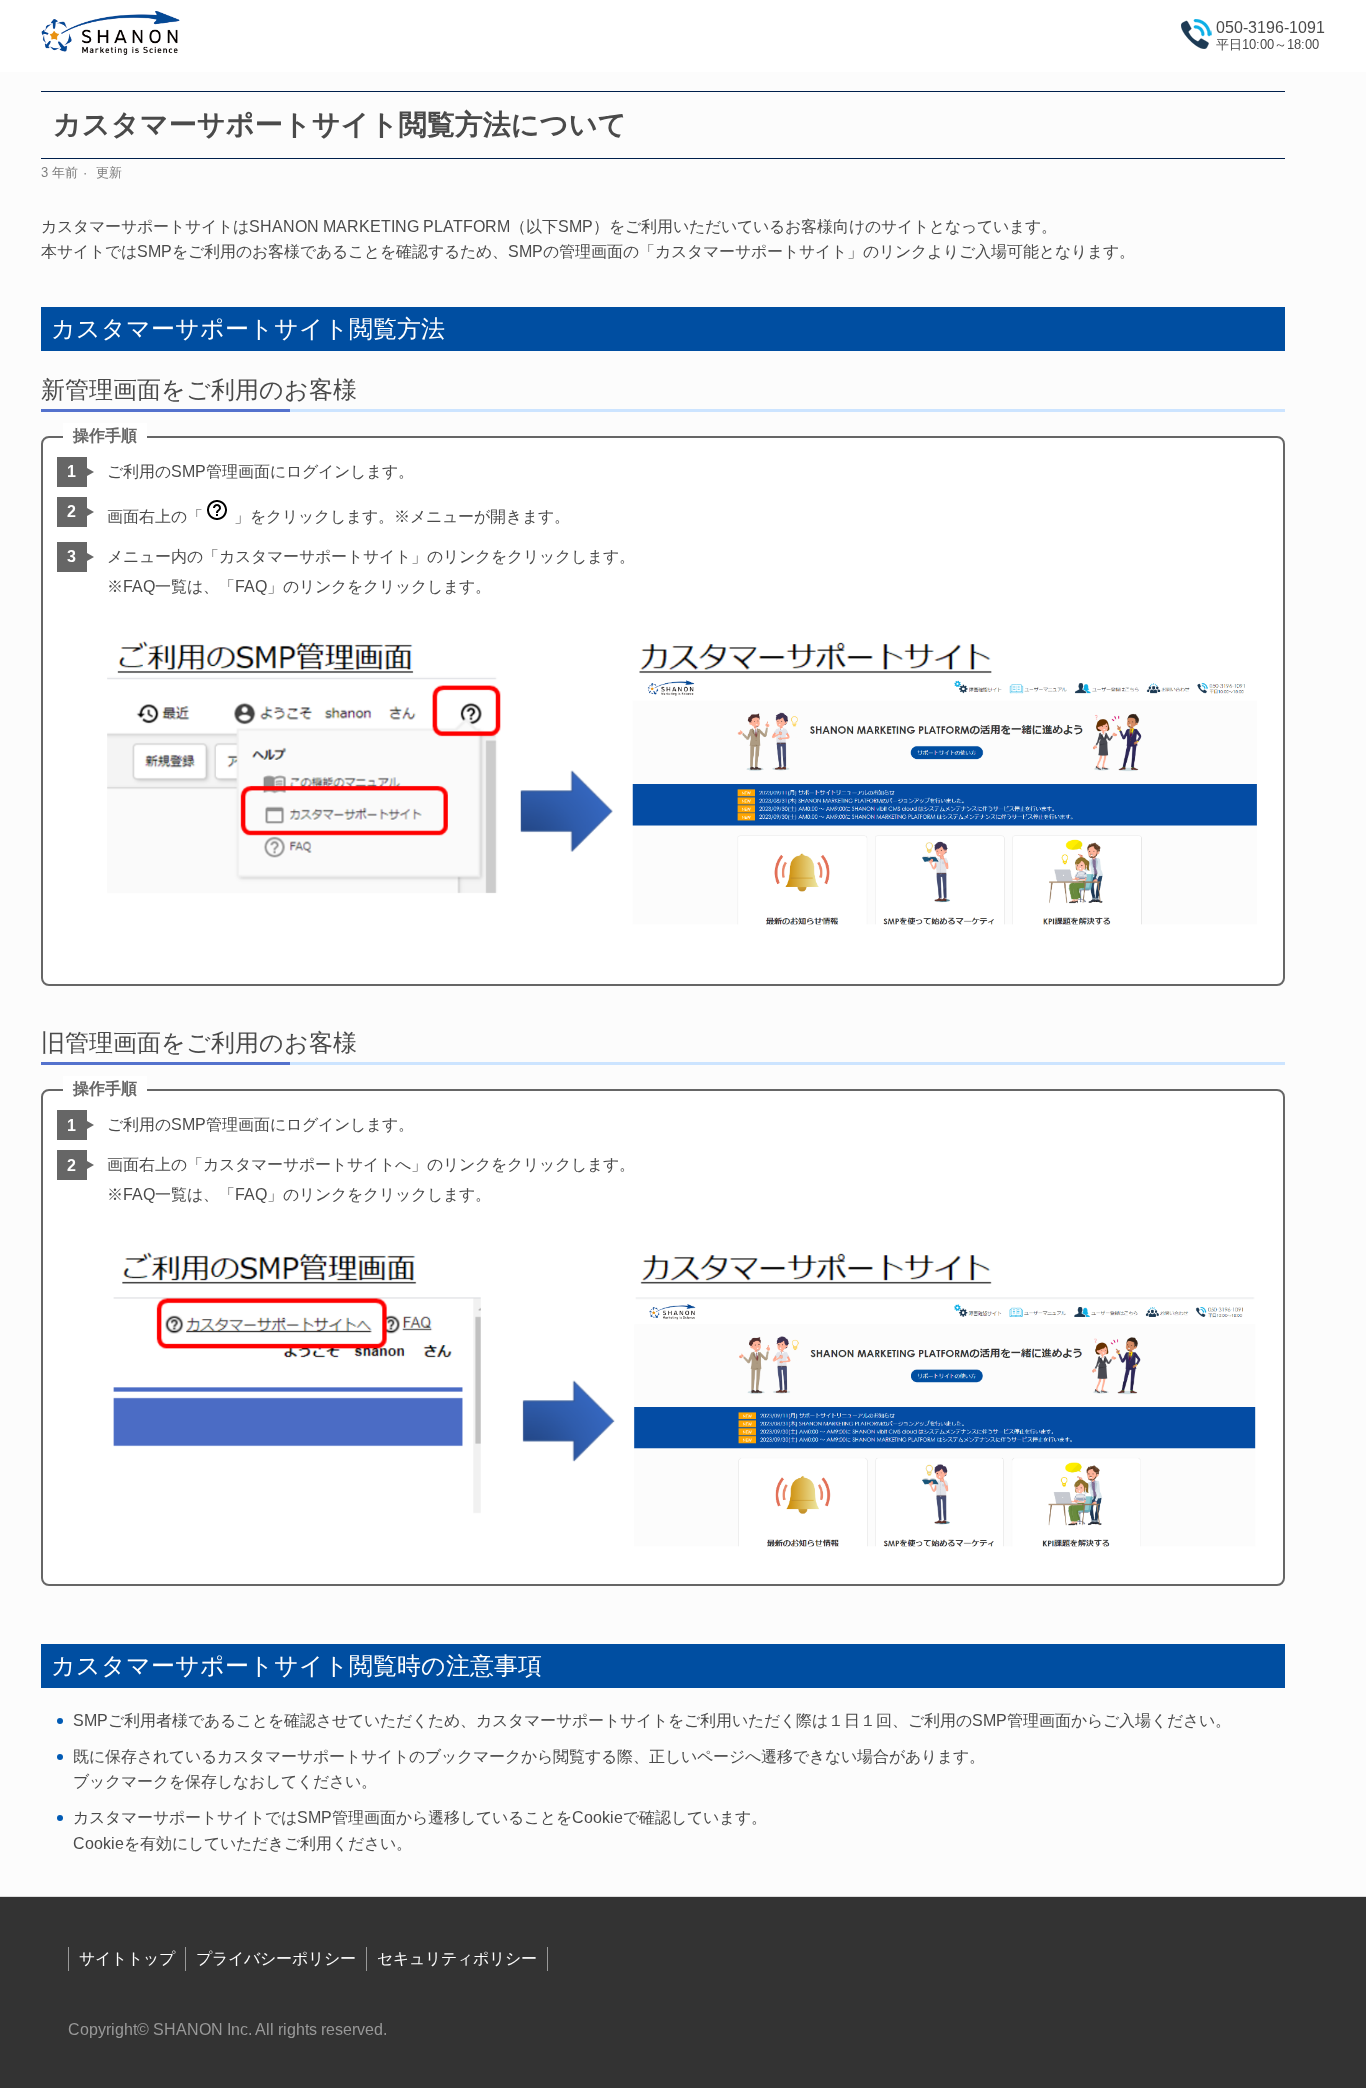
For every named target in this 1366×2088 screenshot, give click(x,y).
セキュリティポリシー (457, 1958)
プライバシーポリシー (276, 1958)
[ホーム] (111, 36)
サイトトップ (127, 1958)
